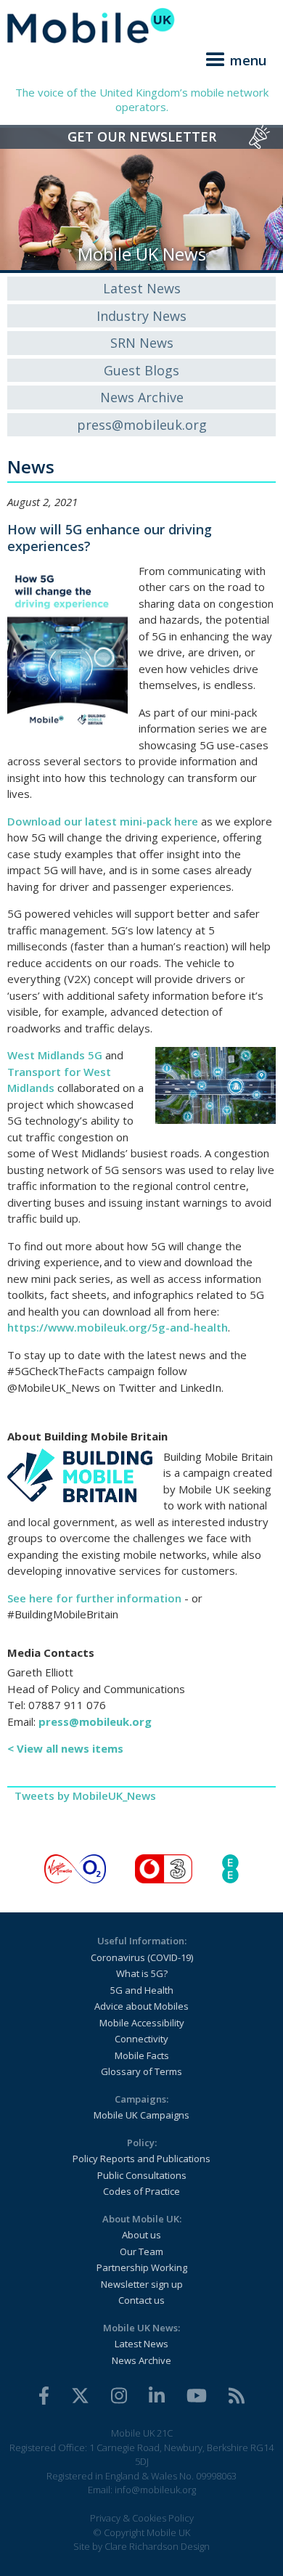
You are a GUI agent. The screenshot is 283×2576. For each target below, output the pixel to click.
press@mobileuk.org (142, 425)
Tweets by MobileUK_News (85, 1796)
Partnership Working (142, 2267)
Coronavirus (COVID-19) (142, 1957)
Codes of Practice (141, 2191)
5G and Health (142, 1990)
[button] (234, 57)
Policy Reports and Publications (141, 2159)
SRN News (142, 343)
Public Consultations (142, 2175)
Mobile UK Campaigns (141, 2115)
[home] (141, 25)
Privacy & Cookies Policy (142, 2518)
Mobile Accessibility (142, 2023)
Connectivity (141, 2039)
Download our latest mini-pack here (103, 821)
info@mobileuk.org (155, 2490)
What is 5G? (142, 1973)
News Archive (142, 397)
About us (141, 2235)
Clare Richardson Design (157, 2546)
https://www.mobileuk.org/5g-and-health (118, 1327)
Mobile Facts (142, 2055)
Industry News (141, 316)
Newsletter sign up (142, 2284)
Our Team (141, 2251)
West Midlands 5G (55, 1055)
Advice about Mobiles (141, 2006)
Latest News (142, 288)
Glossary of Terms (141, 2071)
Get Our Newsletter (142, 136)
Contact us (141, 2300)
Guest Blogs (141, 370)
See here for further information (94, 1598)
